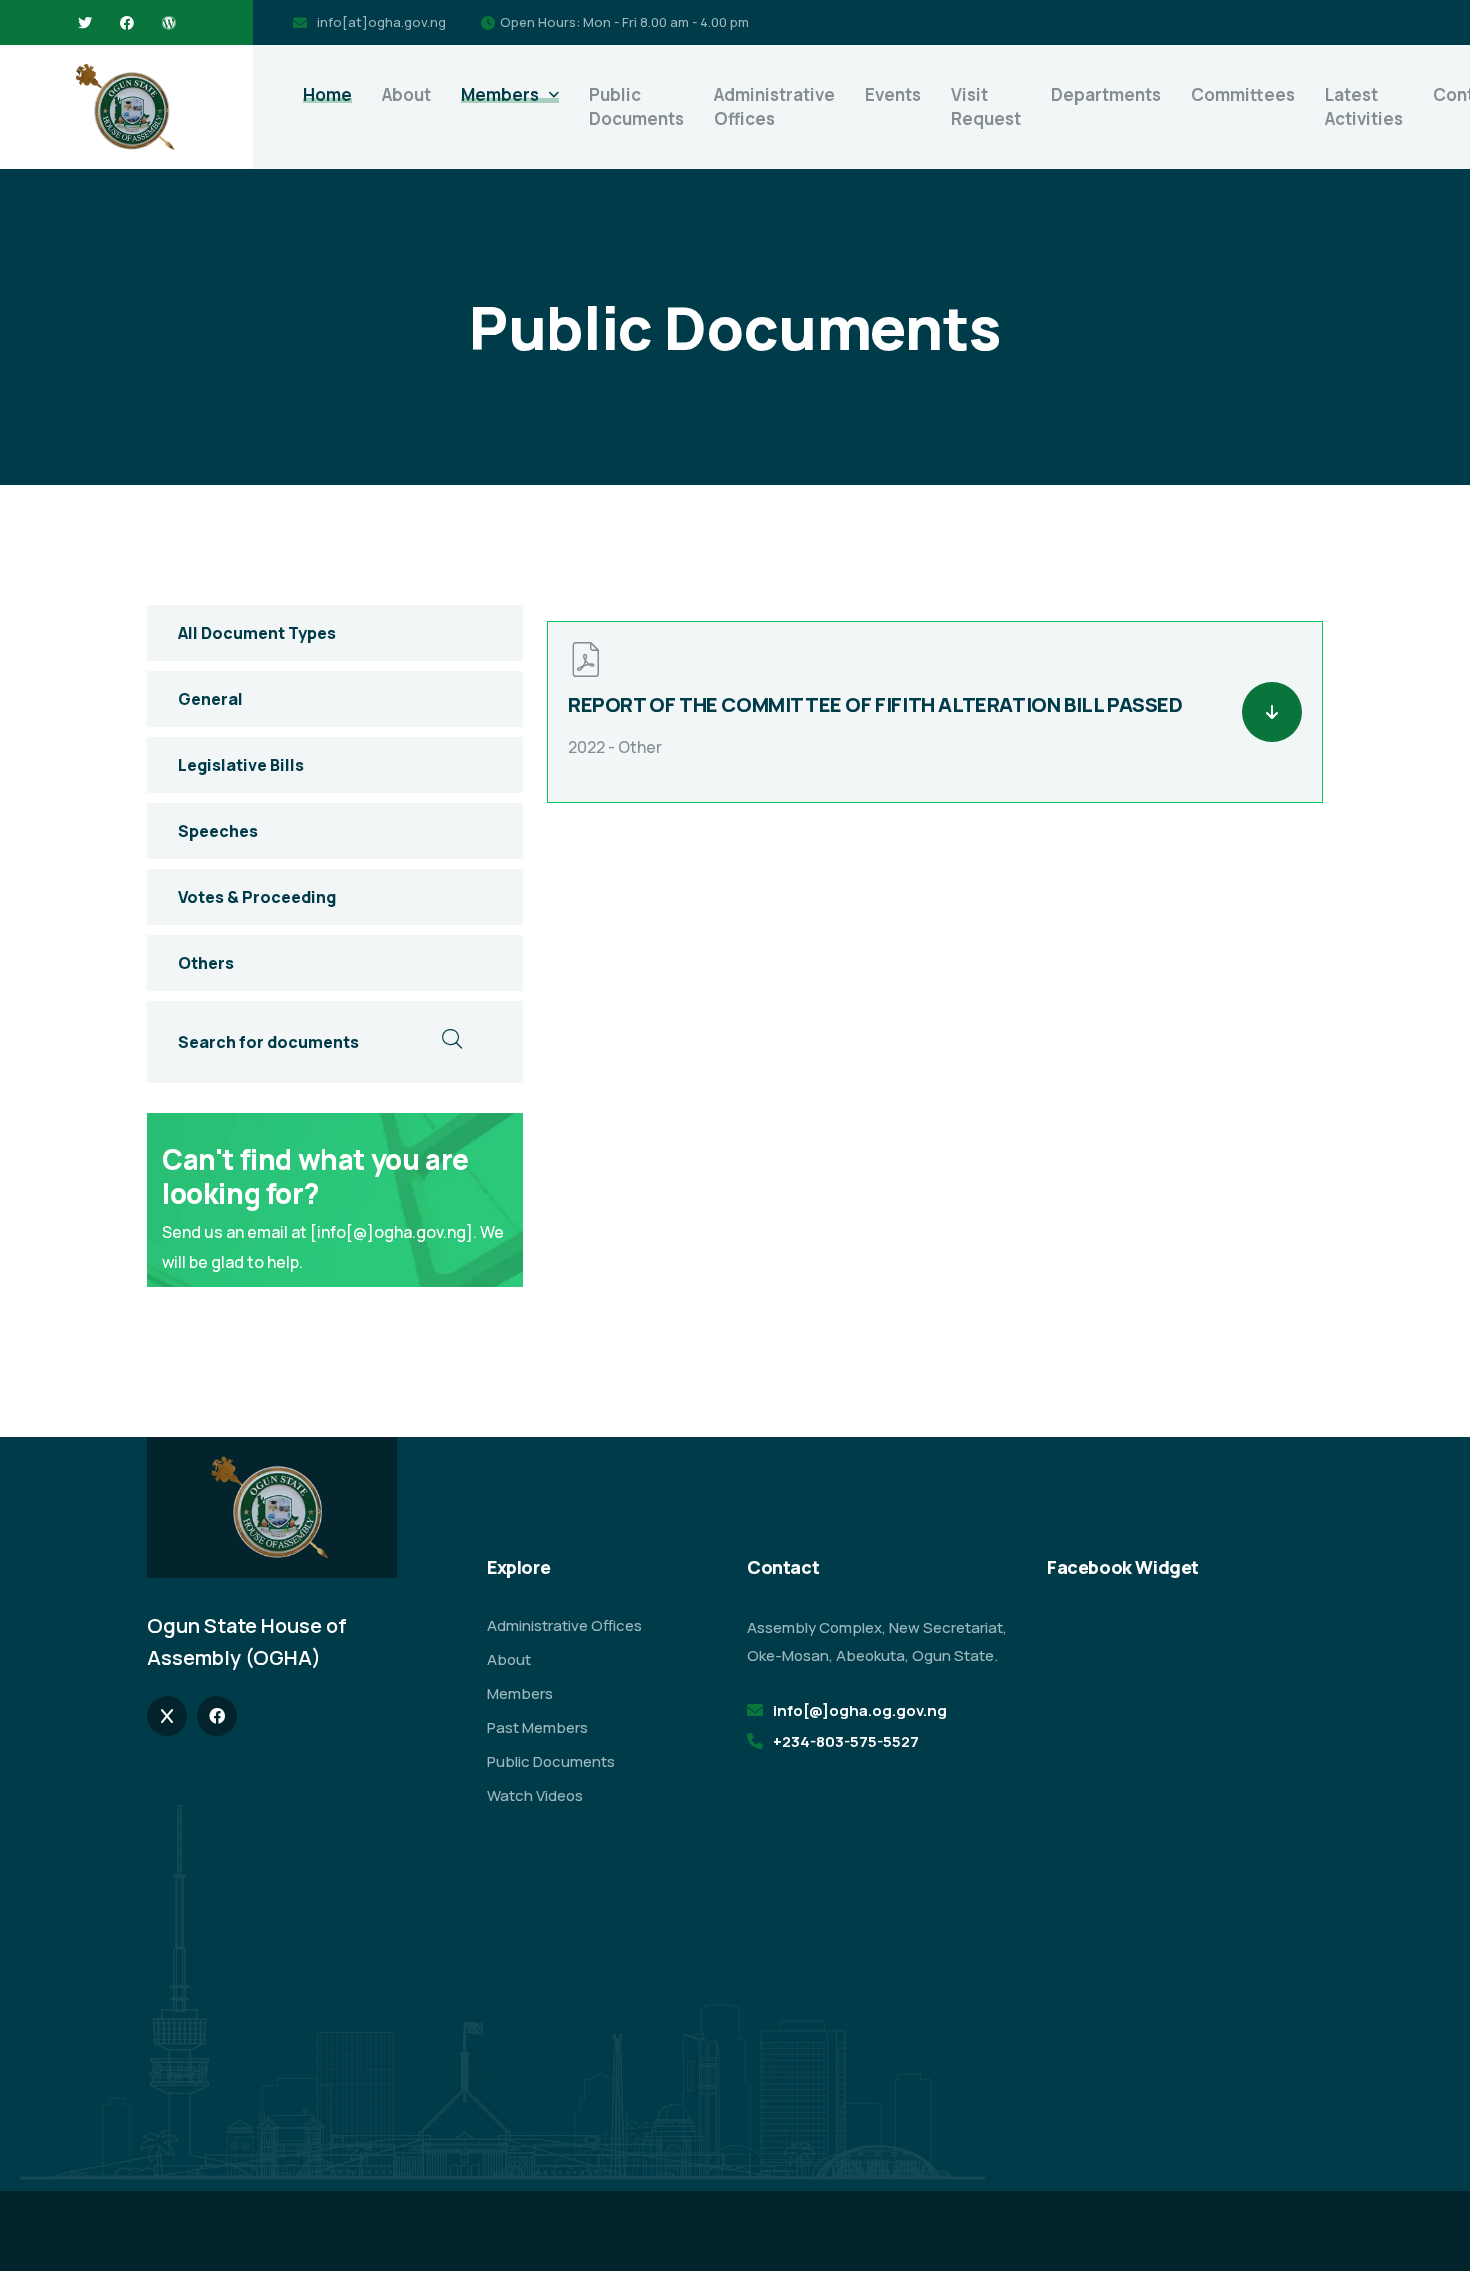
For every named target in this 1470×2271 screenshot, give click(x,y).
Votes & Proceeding (257, 897)
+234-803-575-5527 (846, 1741)
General (210, 699)
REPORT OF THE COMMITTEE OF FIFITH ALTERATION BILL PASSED (875, 704)
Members (500, 94)
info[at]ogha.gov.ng (381, 22)
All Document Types (257, 633)
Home (327, 94)
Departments (1106, 94)
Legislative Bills (241, 765)
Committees (1243, 94)
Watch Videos (535, 1795)
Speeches (218, 831)
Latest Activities (1364, 106)
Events (893, 94)
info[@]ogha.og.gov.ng (860, 1710)
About (406, 94)
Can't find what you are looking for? (315, 1176)
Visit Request (986, 106)
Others (206, 963)
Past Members (537, 1727)
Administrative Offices (774, 106)
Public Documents (636, 106)
